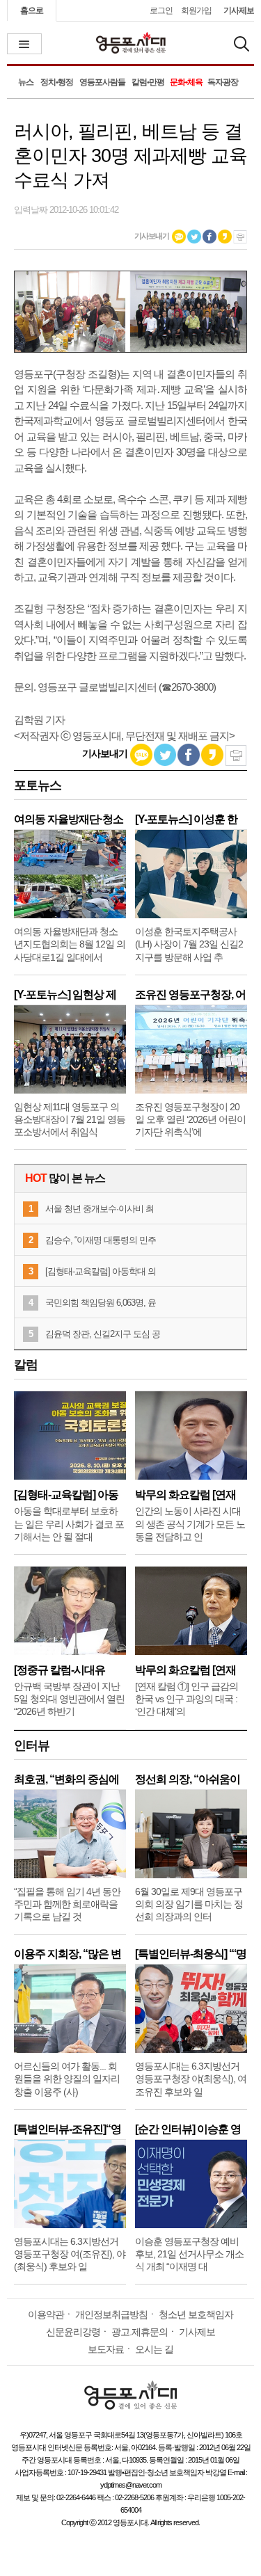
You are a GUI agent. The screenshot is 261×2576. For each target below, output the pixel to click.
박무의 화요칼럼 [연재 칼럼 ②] (185, 1495)
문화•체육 (186, 82)
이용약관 (46, 2314)
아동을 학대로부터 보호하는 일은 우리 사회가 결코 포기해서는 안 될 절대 (69, 1523)
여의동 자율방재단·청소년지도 (69, 819)
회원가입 (196, 10)
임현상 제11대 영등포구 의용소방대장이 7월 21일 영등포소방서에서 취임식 (70, 1119)
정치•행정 (57, 82)
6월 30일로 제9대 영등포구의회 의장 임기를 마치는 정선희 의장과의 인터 (189, 1904)
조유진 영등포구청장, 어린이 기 (190, 994)
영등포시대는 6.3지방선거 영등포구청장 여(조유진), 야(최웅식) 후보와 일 (70, 2254)
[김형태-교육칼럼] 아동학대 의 (101, 1271)
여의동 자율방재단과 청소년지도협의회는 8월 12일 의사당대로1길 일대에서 (70, 944)
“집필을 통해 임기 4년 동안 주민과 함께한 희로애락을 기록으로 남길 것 (67, 1904)
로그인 (161, 10)
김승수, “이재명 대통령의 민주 (101, 1240)
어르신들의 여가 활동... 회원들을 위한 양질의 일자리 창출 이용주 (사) (67, 2079)
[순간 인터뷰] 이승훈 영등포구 (188, 2129)
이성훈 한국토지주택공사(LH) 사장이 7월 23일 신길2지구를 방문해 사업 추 (189, 944)
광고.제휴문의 (140, 2332)
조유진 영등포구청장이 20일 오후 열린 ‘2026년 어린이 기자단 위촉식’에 (190, 1119)
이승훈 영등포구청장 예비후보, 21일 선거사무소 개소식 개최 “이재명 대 (189, 2254)
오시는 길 (154, 2349)
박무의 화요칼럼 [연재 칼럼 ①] (185, 1670)
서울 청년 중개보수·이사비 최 (100, 1209)
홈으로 (32, 10)
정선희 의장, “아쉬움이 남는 (188, 1779)
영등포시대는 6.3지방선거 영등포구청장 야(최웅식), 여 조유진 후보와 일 (191, 2079)
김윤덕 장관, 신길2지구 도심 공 (103, 1334)
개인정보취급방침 (111, 2314)
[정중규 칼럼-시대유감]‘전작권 (60, 1670)
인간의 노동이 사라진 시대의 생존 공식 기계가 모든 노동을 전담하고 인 (190, 1523)
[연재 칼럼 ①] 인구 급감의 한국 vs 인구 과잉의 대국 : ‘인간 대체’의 (187, 1699)
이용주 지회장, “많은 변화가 (68, 1954)
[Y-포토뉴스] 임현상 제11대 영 (65, 994)
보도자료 (106, 2349)
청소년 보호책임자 (196, 2314)
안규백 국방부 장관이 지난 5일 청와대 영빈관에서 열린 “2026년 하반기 (69, 1699)
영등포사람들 (102, 82)
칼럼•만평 (148, 82)
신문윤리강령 (73, 2332)
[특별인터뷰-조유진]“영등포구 (68, 2129)
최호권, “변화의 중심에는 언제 (66, 1779)
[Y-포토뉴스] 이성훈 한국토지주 (186, 819)
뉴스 (26, 82)
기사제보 (239, 10)
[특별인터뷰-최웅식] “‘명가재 (191, 1954)
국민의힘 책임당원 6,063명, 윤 (101, 1303)
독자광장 (223, 82)
